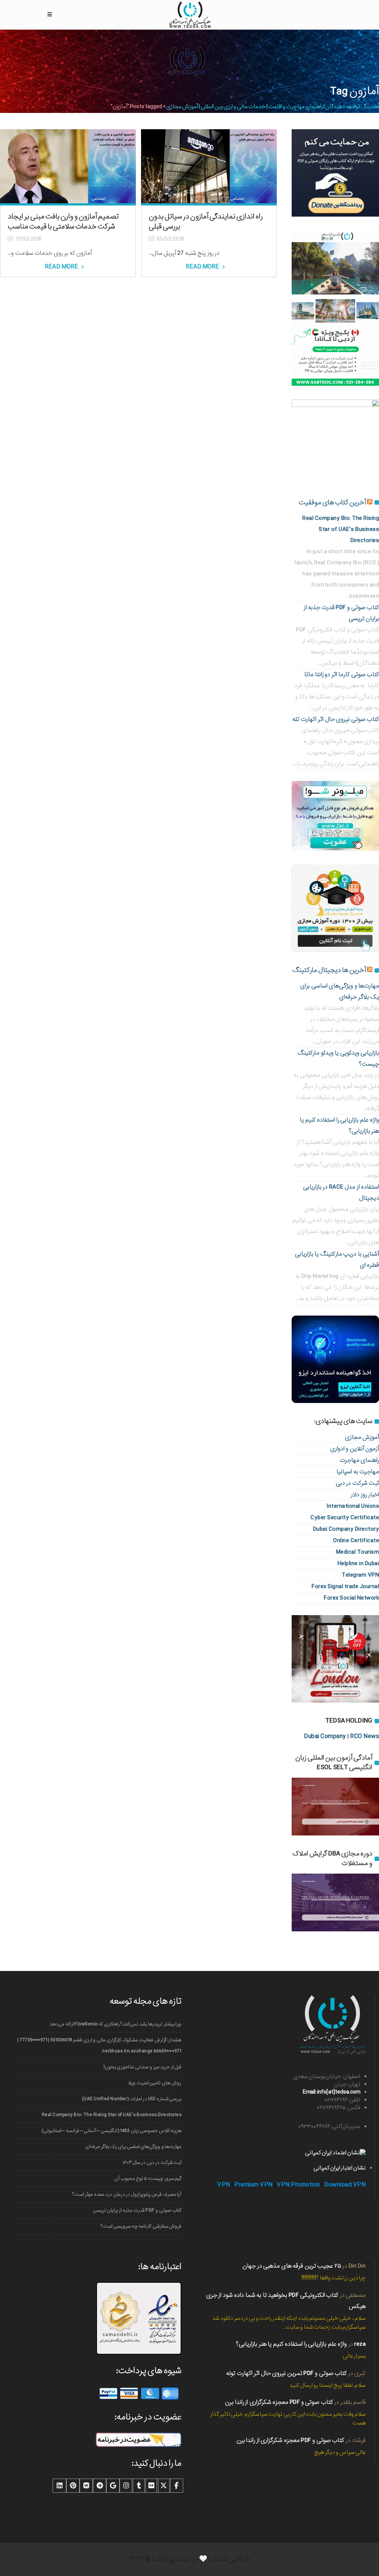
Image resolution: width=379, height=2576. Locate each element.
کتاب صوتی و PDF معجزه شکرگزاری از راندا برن (279, 2402)
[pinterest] (73, 2486)
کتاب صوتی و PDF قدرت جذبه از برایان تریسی (137, 2210)
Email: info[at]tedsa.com (331, 2092)
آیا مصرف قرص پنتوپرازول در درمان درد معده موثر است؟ (127, 2194)
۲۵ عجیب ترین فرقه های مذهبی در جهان (292, 2266)
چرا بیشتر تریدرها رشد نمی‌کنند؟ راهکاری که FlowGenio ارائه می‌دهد (115, 2024)
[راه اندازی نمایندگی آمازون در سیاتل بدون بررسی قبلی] (209, 166)
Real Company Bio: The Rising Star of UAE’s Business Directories (341, 529)
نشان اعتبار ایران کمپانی (340, 2168)
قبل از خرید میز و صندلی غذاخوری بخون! (142, 2067)
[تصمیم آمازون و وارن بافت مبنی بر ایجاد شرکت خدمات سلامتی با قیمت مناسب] (68, 166)
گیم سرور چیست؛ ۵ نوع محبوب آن (148, 2179)
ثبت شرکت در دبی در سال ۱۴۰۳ (152, 2163)
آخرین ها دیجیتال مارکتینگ (329, 970)
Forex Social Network (351, 1598)
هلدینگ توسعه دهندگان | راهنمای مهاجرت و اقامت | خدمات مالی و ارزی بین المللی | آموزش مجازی (273, 107)
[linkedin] (60, 2486)
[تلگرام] (100, 2486)
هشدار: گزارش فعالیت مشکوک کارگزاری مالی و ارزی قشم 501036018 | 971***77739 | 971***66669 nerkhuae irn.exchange (99, 2046)
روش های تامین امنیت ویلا (155, 2083)
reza (360, 2344)
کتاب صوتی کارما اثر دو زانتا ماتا (342, 674)
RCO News (365, 1736)
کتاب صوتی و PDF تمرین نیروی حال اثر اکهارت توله (286, 2373)
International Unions (353, 1506)
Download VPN (345, 2185)
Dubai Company (325, 1736)
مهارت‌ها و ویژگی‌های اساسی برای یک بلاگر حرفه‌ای (133, 2147)
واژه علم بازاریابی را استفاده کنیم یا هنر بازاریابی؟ (291, 2344)
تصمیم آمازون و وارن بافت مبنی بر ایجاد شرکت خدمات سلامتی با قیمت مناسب (63, 222)
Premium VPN (254, 2185)
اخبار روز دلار (365, 1495)
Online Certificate (356, 1541)
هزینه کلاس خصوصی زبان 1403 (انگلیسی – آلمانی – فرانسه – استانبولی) (111, 2131)
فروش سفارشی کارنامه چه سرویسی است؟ (141, 2226)
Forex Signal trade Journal (345, 1586)
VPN (224, 2185)
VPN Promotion (298, 2185)
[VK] (86, 2486)
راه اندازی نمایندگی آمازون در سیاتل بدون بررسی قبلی (206, 222)
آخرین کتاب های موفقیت (332, 502)
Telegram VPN (360, 1575)
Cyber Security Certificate (345, 1518)
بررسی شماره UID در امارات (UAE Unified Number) (132, 2099)
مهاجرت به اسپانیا (358, 1472)
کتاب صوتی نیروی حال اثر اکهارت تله (336, 719)
